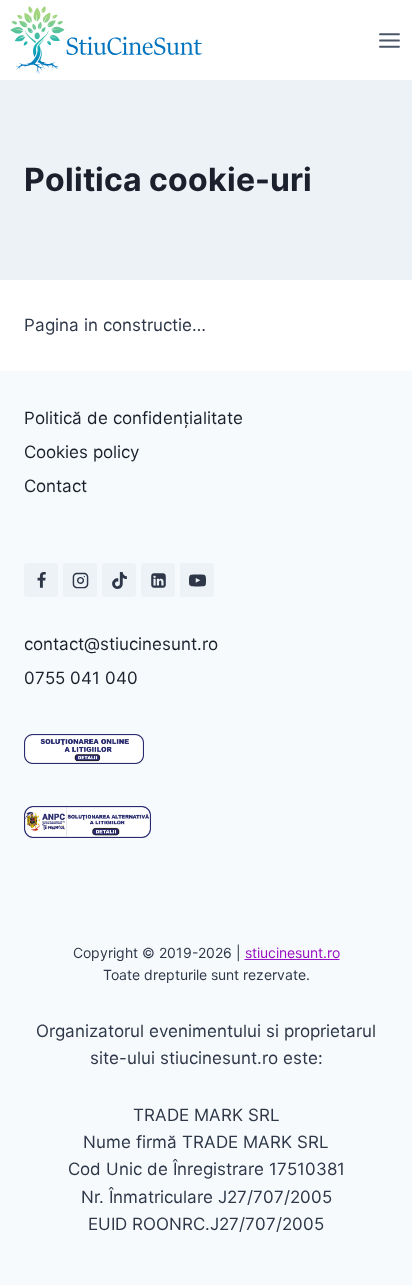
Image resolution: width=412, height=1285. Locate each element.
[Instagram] (80, 580)
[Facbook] (41, 580)
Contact (55, 486)
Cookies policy (81, 452)
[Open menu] (389, 40)
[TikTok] (119, 580)
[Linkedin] (158, 580)
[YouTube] (197, 580)
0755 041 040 (81, 678)
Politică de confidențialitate (133, 418)
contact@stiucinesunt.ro (121, 644)
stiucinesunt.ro (292, 952)
